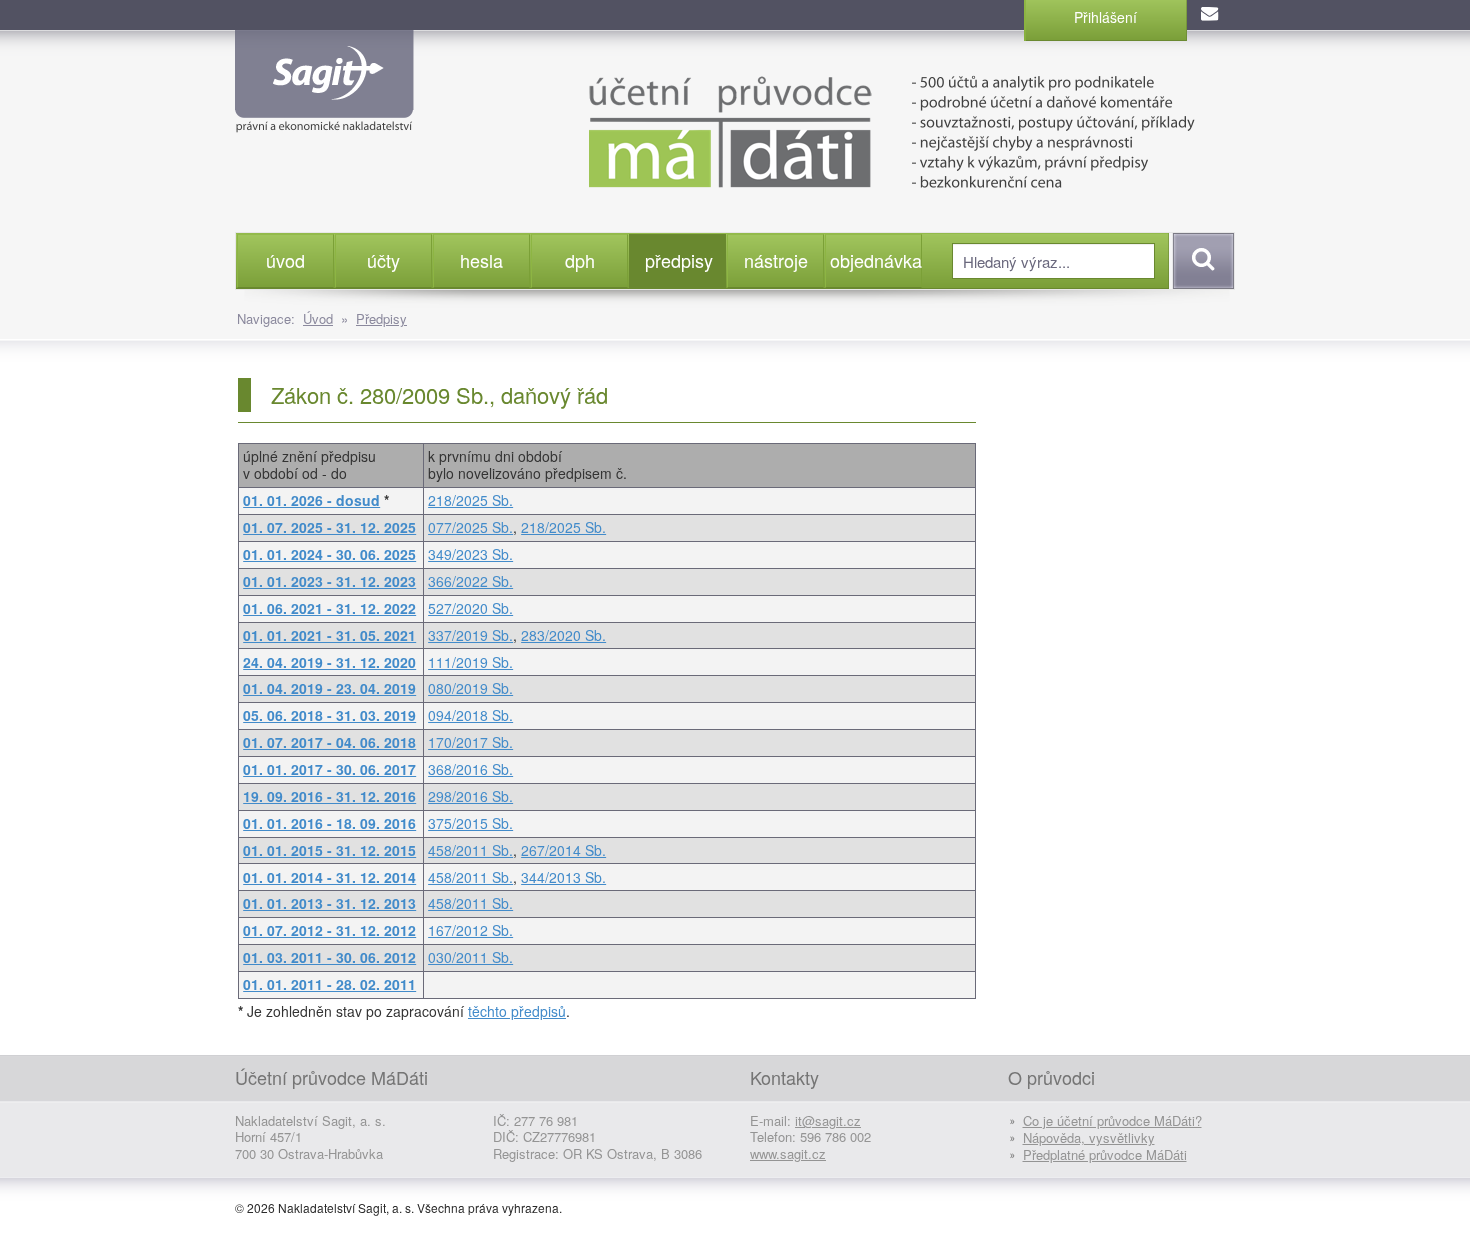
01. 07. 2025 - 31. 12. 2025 (329, 527)
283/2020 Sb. (563, 635)
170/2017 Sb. (470, 742)
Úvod (318, 318)
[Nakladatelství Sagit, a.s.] (324, 116)
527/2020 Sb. (470, 608)
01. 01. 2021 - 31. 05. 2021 (329, 635)
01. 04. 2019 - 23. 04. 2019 (329, 688)
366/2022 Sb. (470, 581)
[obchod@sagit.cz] (1211, 15)
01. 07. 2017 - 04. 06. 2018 (329, 742)
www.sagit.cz (788, 1153)
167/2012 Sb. (470, 930)
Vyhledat (1200, 261)
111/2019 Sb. (470, 662)
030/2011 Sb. (470, 957)
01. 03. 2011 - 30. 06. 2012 (329, 957)
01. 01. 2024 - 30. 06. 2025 (329, 554)
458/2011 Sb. (470, 850)
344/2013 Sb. (563, 877)
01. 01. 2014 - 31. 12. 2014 (329, 877)
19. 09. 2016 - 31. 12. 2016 (329, 796)
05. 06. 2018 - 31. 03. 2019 (329, 715)
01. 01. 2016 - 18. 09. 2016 (329, 823)
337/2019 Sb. (470, 635)
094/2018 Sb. (470, 715)
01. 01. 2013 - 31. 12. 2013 (329, 903)
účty (383, 260)
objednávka (875, 260)
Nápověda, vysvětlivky (1089, 1137)
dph (580, 260)
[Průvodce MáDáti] (844, 130)
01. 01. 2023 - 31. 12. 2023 (329, 581)
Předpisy (381, 318)
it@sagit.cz (828, 1120)
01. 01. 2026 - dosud (311, 500)
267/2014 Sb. (563, 850)
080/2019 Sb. (470, 688)
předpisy (679, 260)
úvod (285, 260)
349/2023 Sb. (470, 554)
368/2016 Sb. (470, 769)
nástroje (776, 260)
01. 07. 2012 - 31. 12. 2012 (329, 930)
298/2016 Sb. (470, 796)
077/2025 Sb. (470, 527)
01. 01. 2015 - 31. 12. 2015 (329, 850)
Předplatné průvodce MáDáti (1105, 1154)
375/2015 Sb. (470, 823)
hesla (481, 260)
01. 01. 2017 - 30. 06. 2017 (329, 769)
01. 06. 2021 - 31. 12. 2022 (329, 608)
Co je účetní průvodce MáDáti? (1112, 1120)
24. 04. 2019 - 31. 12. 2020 (329, 662)
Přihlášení (1105, 17)
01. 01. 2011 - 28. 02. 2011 (329, 984)
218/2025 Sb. (470, 500)
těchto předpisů (517, 1011)
